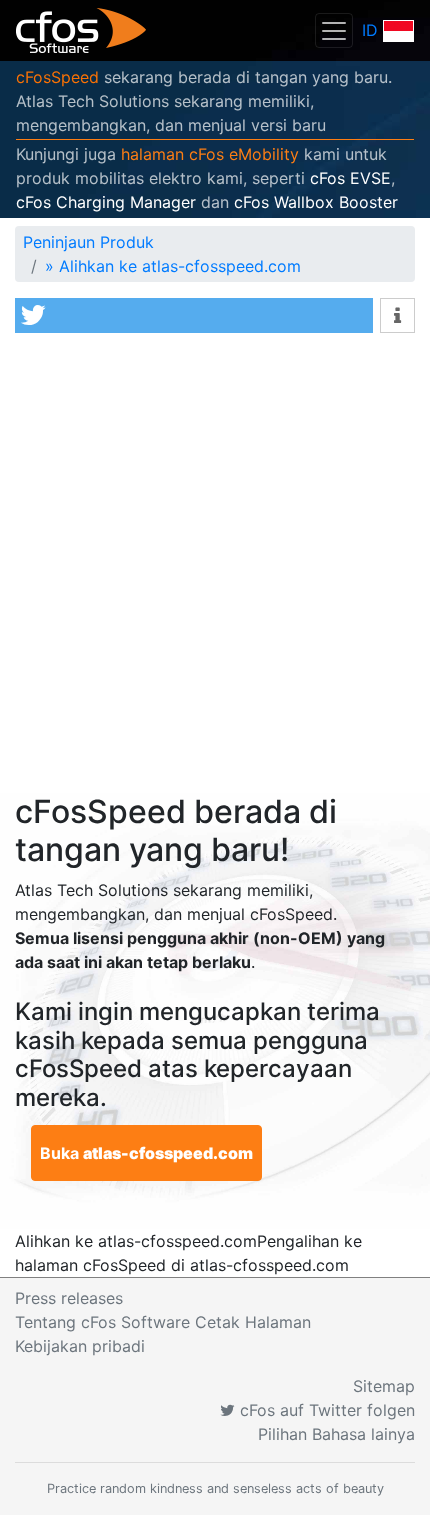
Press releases (69, 1298)
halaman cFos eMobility (210, 154)
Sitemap (384, 1386)
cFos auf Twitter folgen (325, 1410)
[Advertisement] (215, 568)
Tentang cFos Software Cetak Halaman (163, 1322)
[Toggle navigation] (334, 30)
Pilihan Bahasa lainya (336, 1434)
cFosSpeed (57, 77)
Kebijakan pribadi (80, 1346)
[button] (194, 315)
